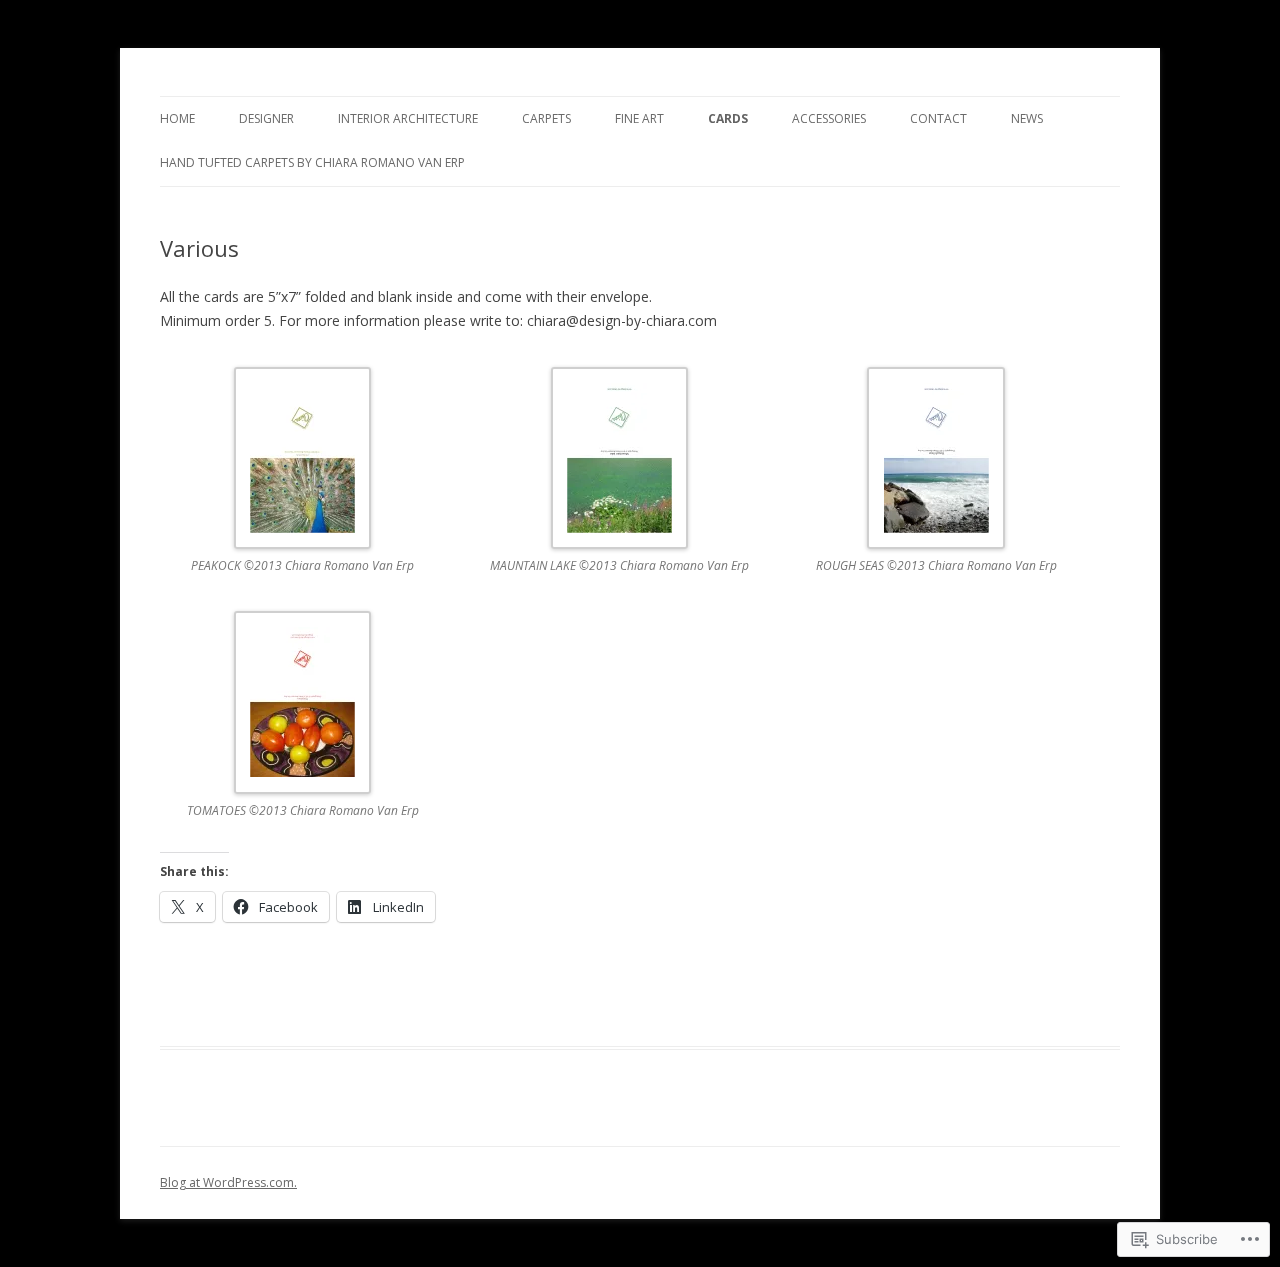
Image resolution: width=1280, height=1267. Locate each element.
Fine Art (639, 118)
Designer (266, 118)
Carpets (546, 118)
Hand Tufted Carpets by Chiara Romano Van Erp (312, 162)
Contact (938, 118)
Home (177, 118)
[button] (318, 484)
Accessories (829, 118)
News (1027, 118)
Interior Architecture (408, 118)
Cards (728, 118)
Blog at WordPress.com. (228, 1182)
